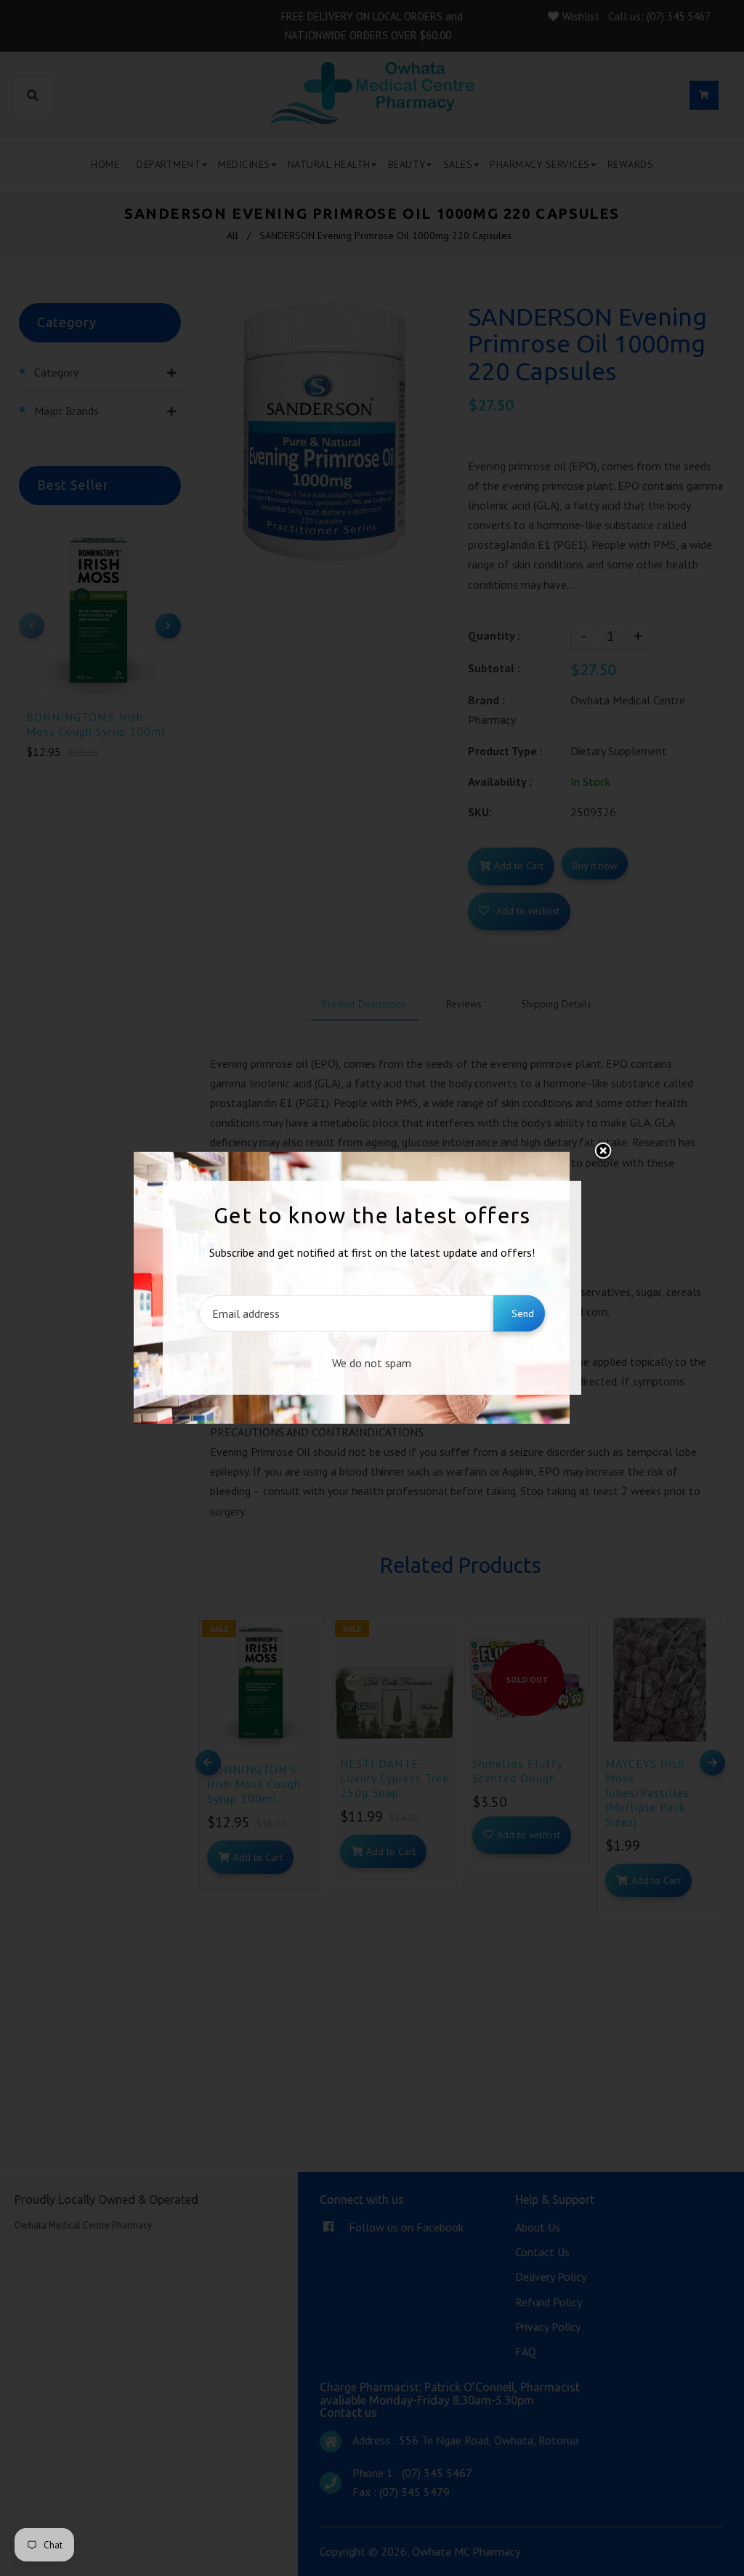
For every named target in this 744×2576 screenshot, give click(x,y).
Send (523, 1313)
